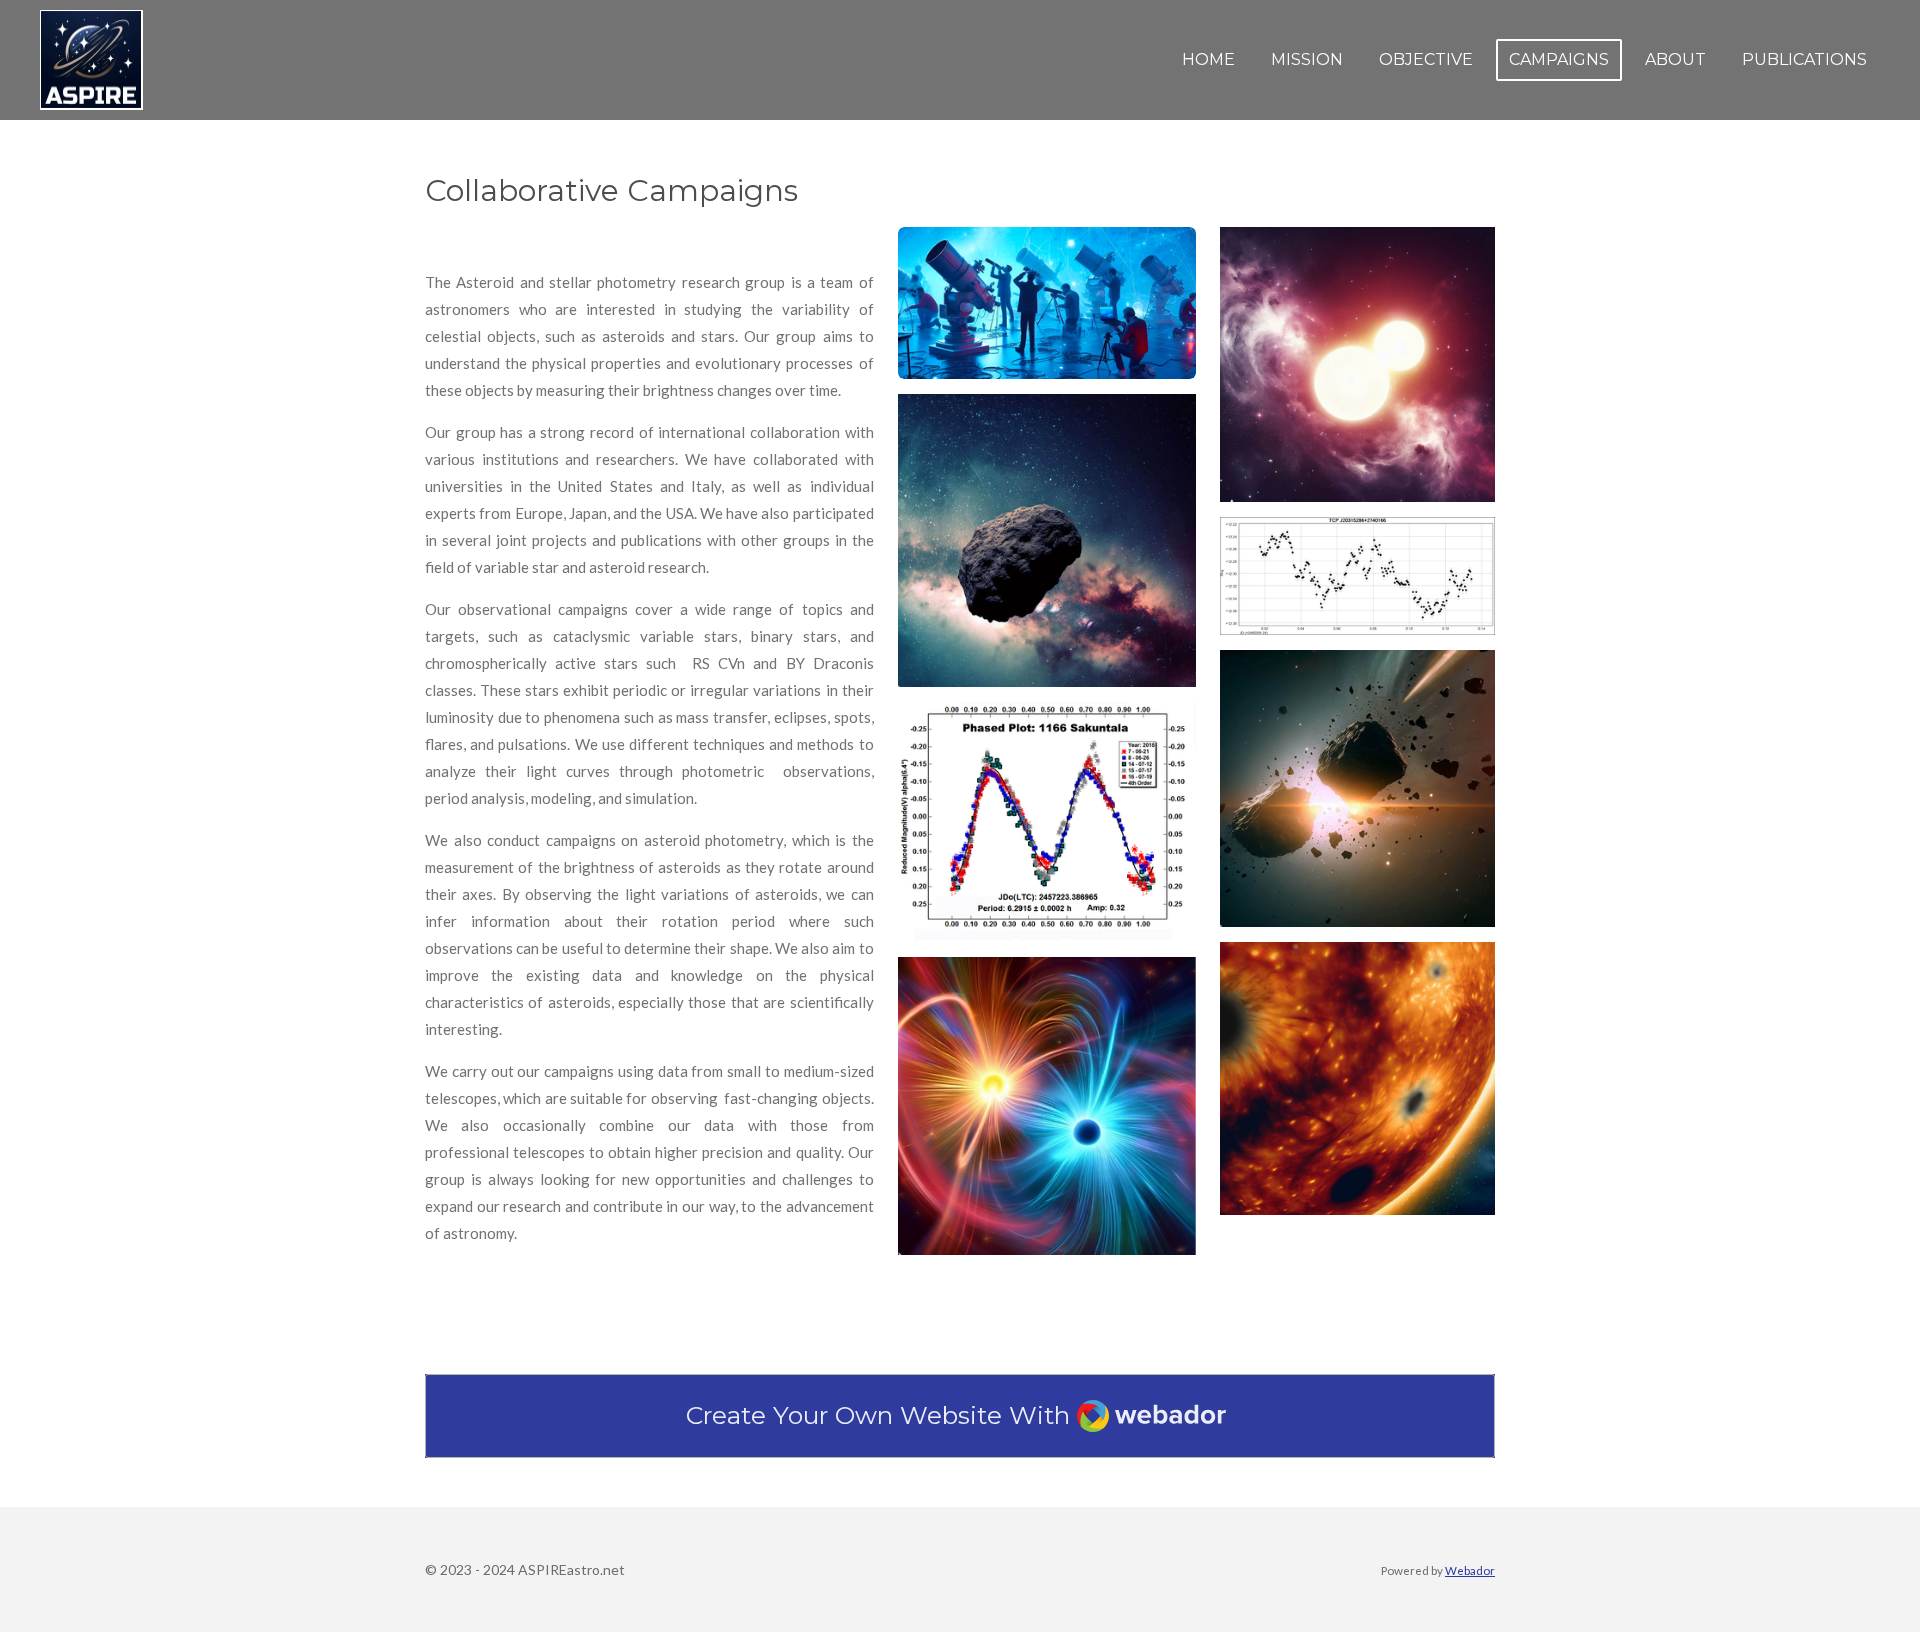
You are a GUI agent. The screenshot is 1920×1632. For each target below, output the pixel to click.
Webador (1470, 1570)
